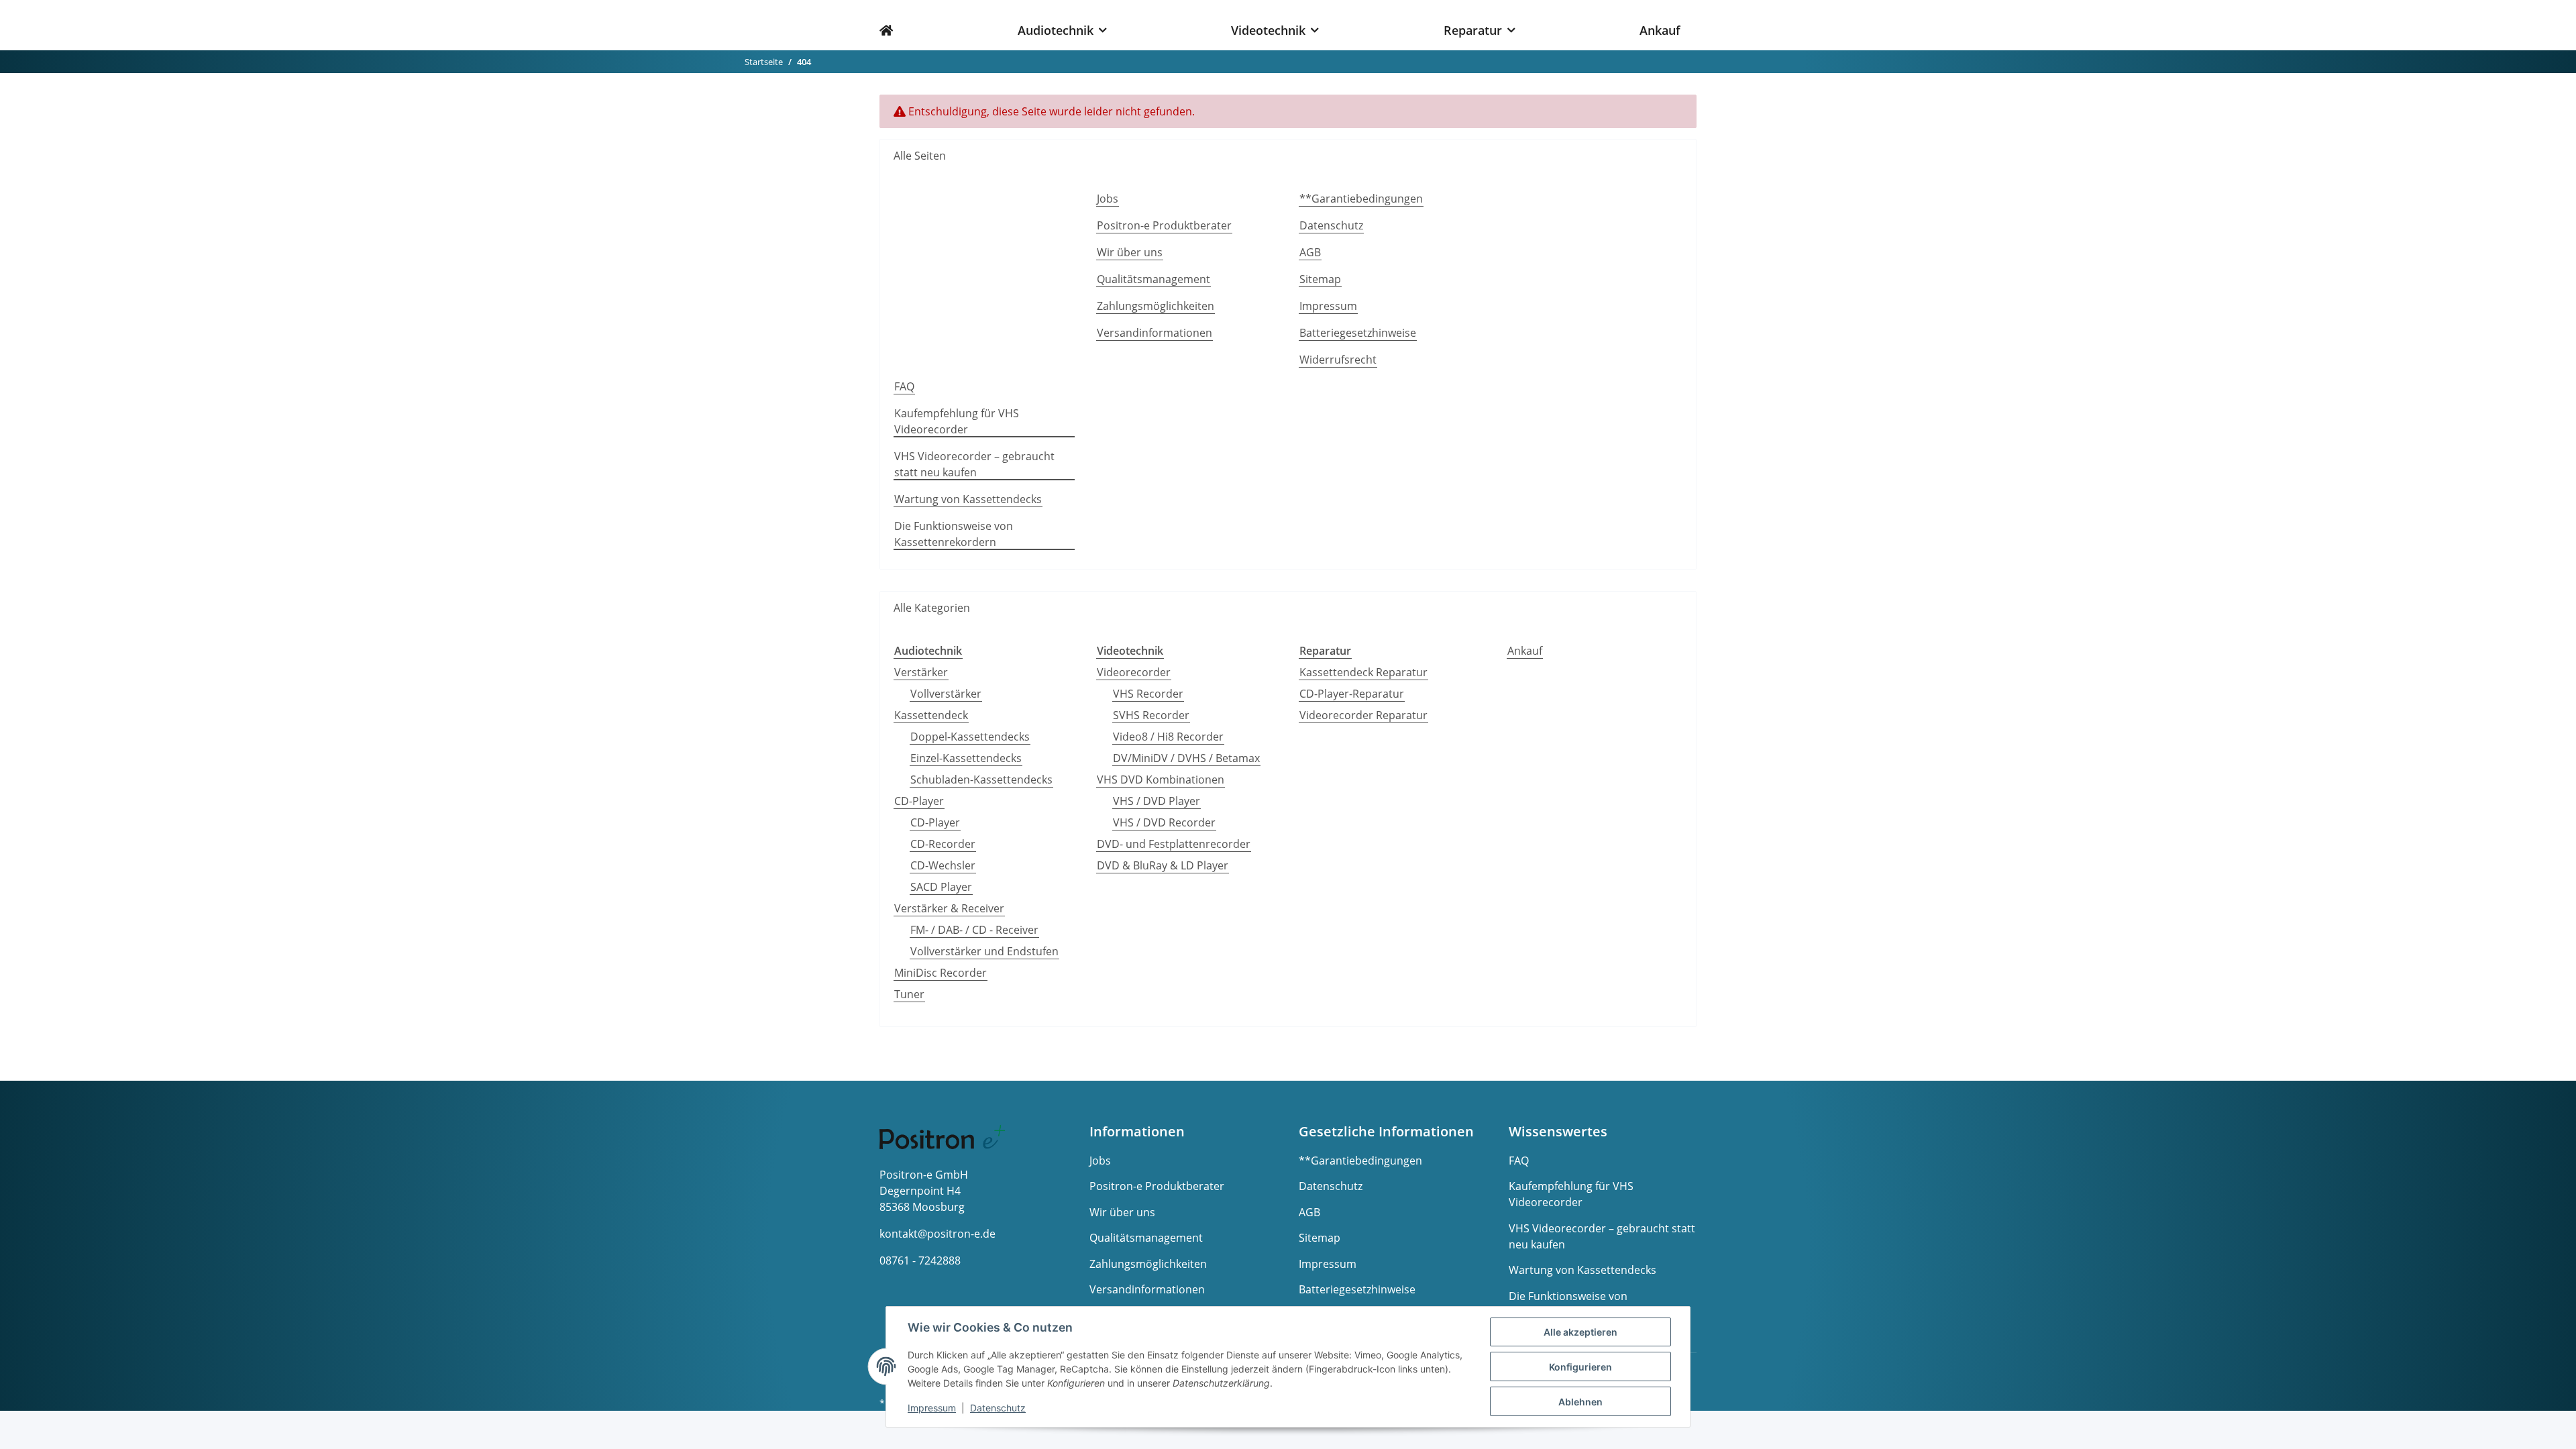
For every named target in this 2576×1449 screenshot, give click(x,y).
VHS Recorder (1148, 694)
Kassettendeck (931, 715)
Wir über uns (1130, 252)
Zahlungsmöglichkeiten (1156, 306)
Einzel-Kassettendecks (966, 758)
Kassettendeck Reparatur (1363, 672)
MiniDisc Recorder (941, 973)
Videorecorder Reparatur (1363, 715)
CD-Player (919, 801)
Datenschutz (1331, 225)
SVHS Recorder (1151, 715)
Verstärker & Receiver (949, 908)
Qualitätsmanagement (1153, 279)
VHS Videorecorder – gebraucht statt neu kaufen (974, 464)
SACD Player (941, 887)
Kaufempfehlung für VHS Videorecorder (957, 421)
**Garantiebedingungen (1361, 199)
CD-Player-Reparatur (1352, 694)
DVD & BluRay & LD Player (1163, 865)
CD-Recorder (943, 844)
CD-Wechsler (943, 865)
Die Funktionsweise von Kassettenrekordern (954, 534)
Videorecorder (1134, 672)
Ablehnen (1580, 1402)
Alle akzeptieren (1580, 1332)
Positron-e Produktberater (1164, 225)
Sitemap (1320, 279)
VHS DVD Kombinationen (1161, 780)
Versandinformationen (1155, 333)
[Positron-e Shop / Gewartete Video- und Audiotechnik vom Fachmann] (894, 25)
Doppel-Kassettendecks (970, 737)
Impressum (1328, 306)
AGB (1310, 252)
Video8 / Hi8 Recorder (1168, 737)
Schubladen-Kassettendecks (981, 780)
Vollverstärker (946, 694)
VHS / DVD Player (1157, 801)
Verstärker (921, 672)
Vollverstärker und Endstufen (984, 951)
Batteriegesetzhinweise (1358, 333)
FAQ (904, 386)
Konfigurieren (1580, 1367)
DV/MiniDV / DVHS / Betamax (1186, 758)
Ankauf (1525, 651)
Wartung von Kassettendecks (968, 499)
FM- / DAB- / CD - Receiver (974, 930)
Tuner (909, 994)
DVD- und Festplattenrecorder (1174, 844)
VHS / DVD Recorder (1164, 822)
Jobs (1108, 199)
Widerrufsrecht (1338, 360)
